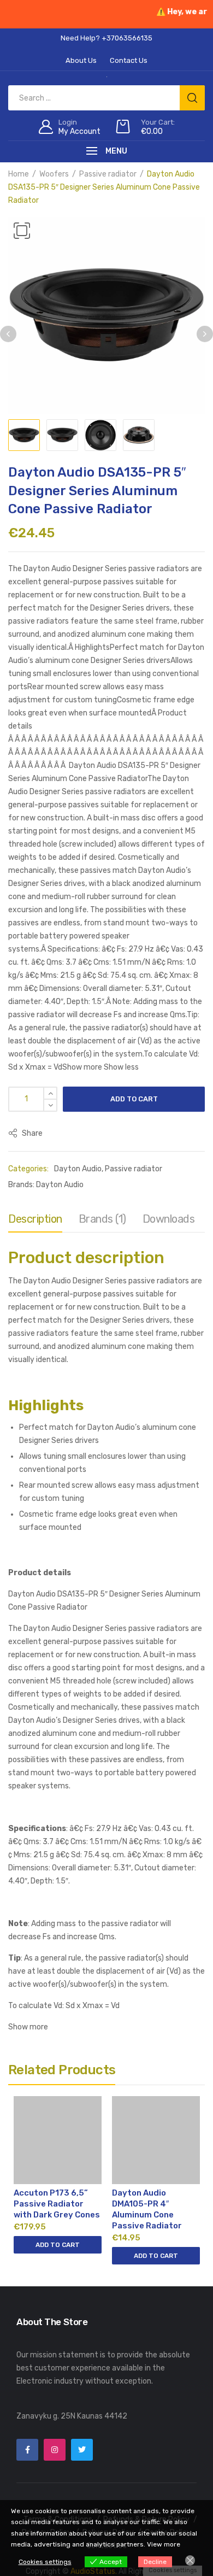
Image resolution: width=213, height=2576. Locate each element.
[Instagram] (55, 2450)
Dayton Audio (78, 1169)
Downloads (169, 1219)
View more (164, 2544)
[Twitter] (82, 2450)
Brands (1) (102, 1219)
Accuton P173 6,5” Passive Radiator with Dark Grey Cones (57, 2204)
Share (31, 1133)
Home (19, 174)
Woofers (54, 174)
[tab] (35, 1222)
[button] (22, 231)
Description (35, 1219)
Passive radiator (108, 174)
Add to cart (134, 1099)
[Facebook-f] (27, 2450)
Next (205, 334)
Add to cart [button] (58, 2245)
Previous (8, 334)
